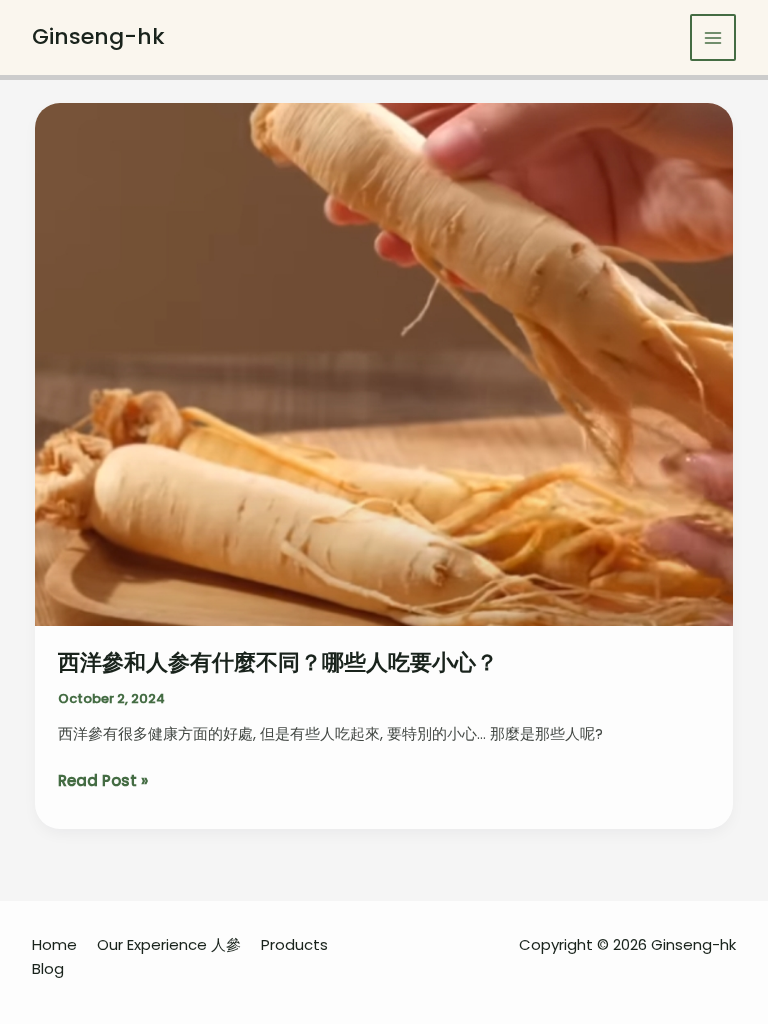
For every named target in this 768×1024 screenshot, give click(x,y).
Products (294, 944)
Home (54, 944)
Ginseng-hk (98, 36)
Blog (48, 968)
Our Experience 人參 (169, 944)
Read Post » (103, 781)
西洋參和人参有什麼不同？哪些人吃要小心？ (278, 662)
